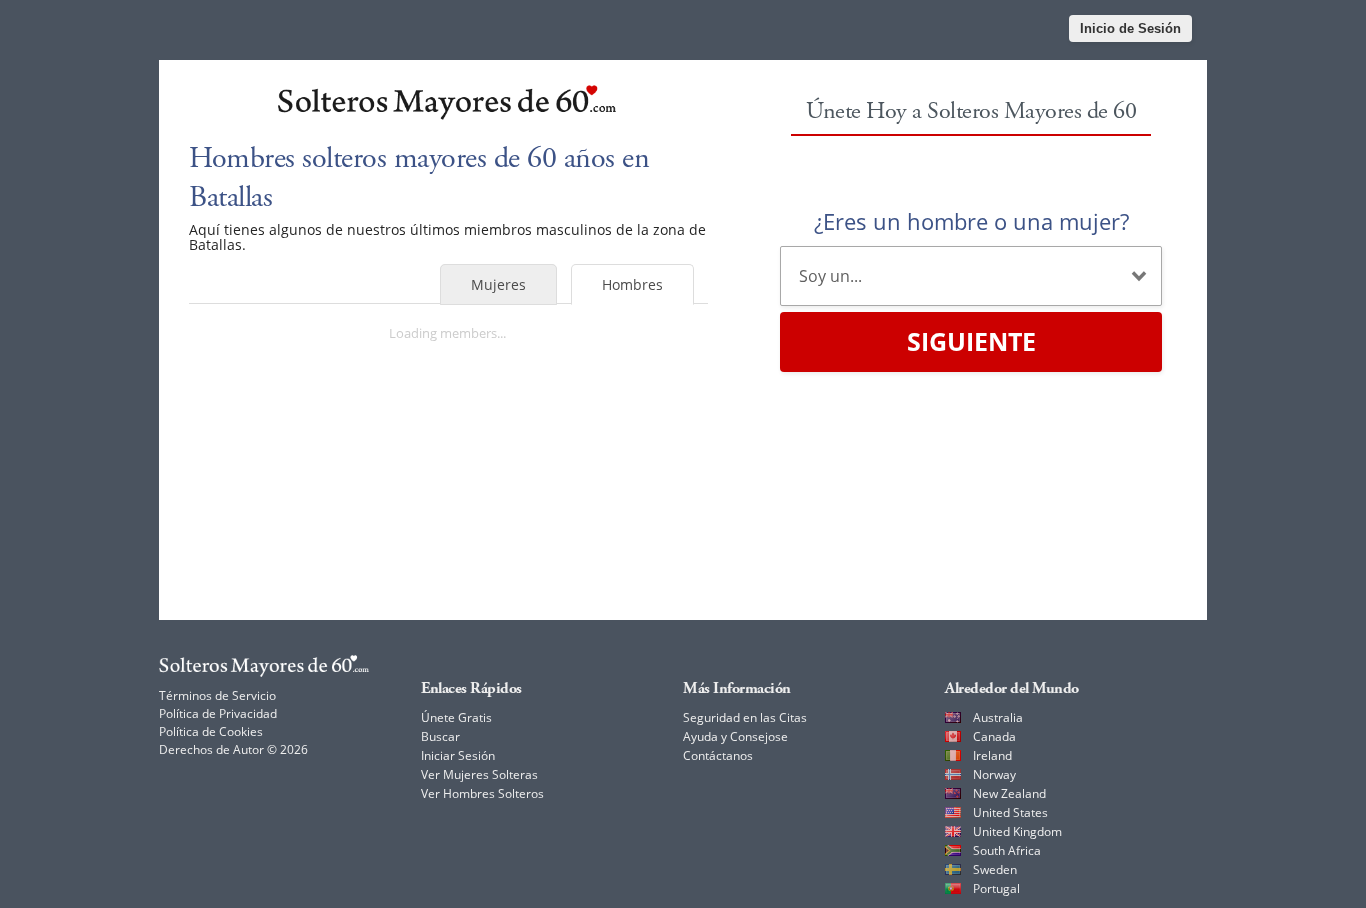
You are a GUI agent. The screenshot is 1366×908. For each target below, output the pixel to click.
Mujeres (498, 284)
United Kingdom (1017, 831)
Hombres (632, 284)
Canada (994, 736)
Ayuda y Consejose (735, 736)
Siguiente (971, 341)
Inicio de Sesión (1130, 28)
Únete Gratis (456, 717)
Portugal (996, 888)
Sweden (995, 869)
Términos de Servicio (217, 695)
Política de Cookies (211, 731)
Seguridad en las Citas (745, 717)
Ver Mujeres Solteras (479, 774)
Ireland (992, 755)
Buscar (440, 736)
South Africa (1007, 850)
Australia (998, 717)
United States (1010, 812)
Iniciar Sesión (458, 755)
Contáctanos (718, 755)
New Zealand (1009, 793)
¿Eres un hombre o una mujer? (971, 221)
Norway (994, 774)
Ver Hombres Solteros (482, 793)
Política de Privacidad (218, 713)
